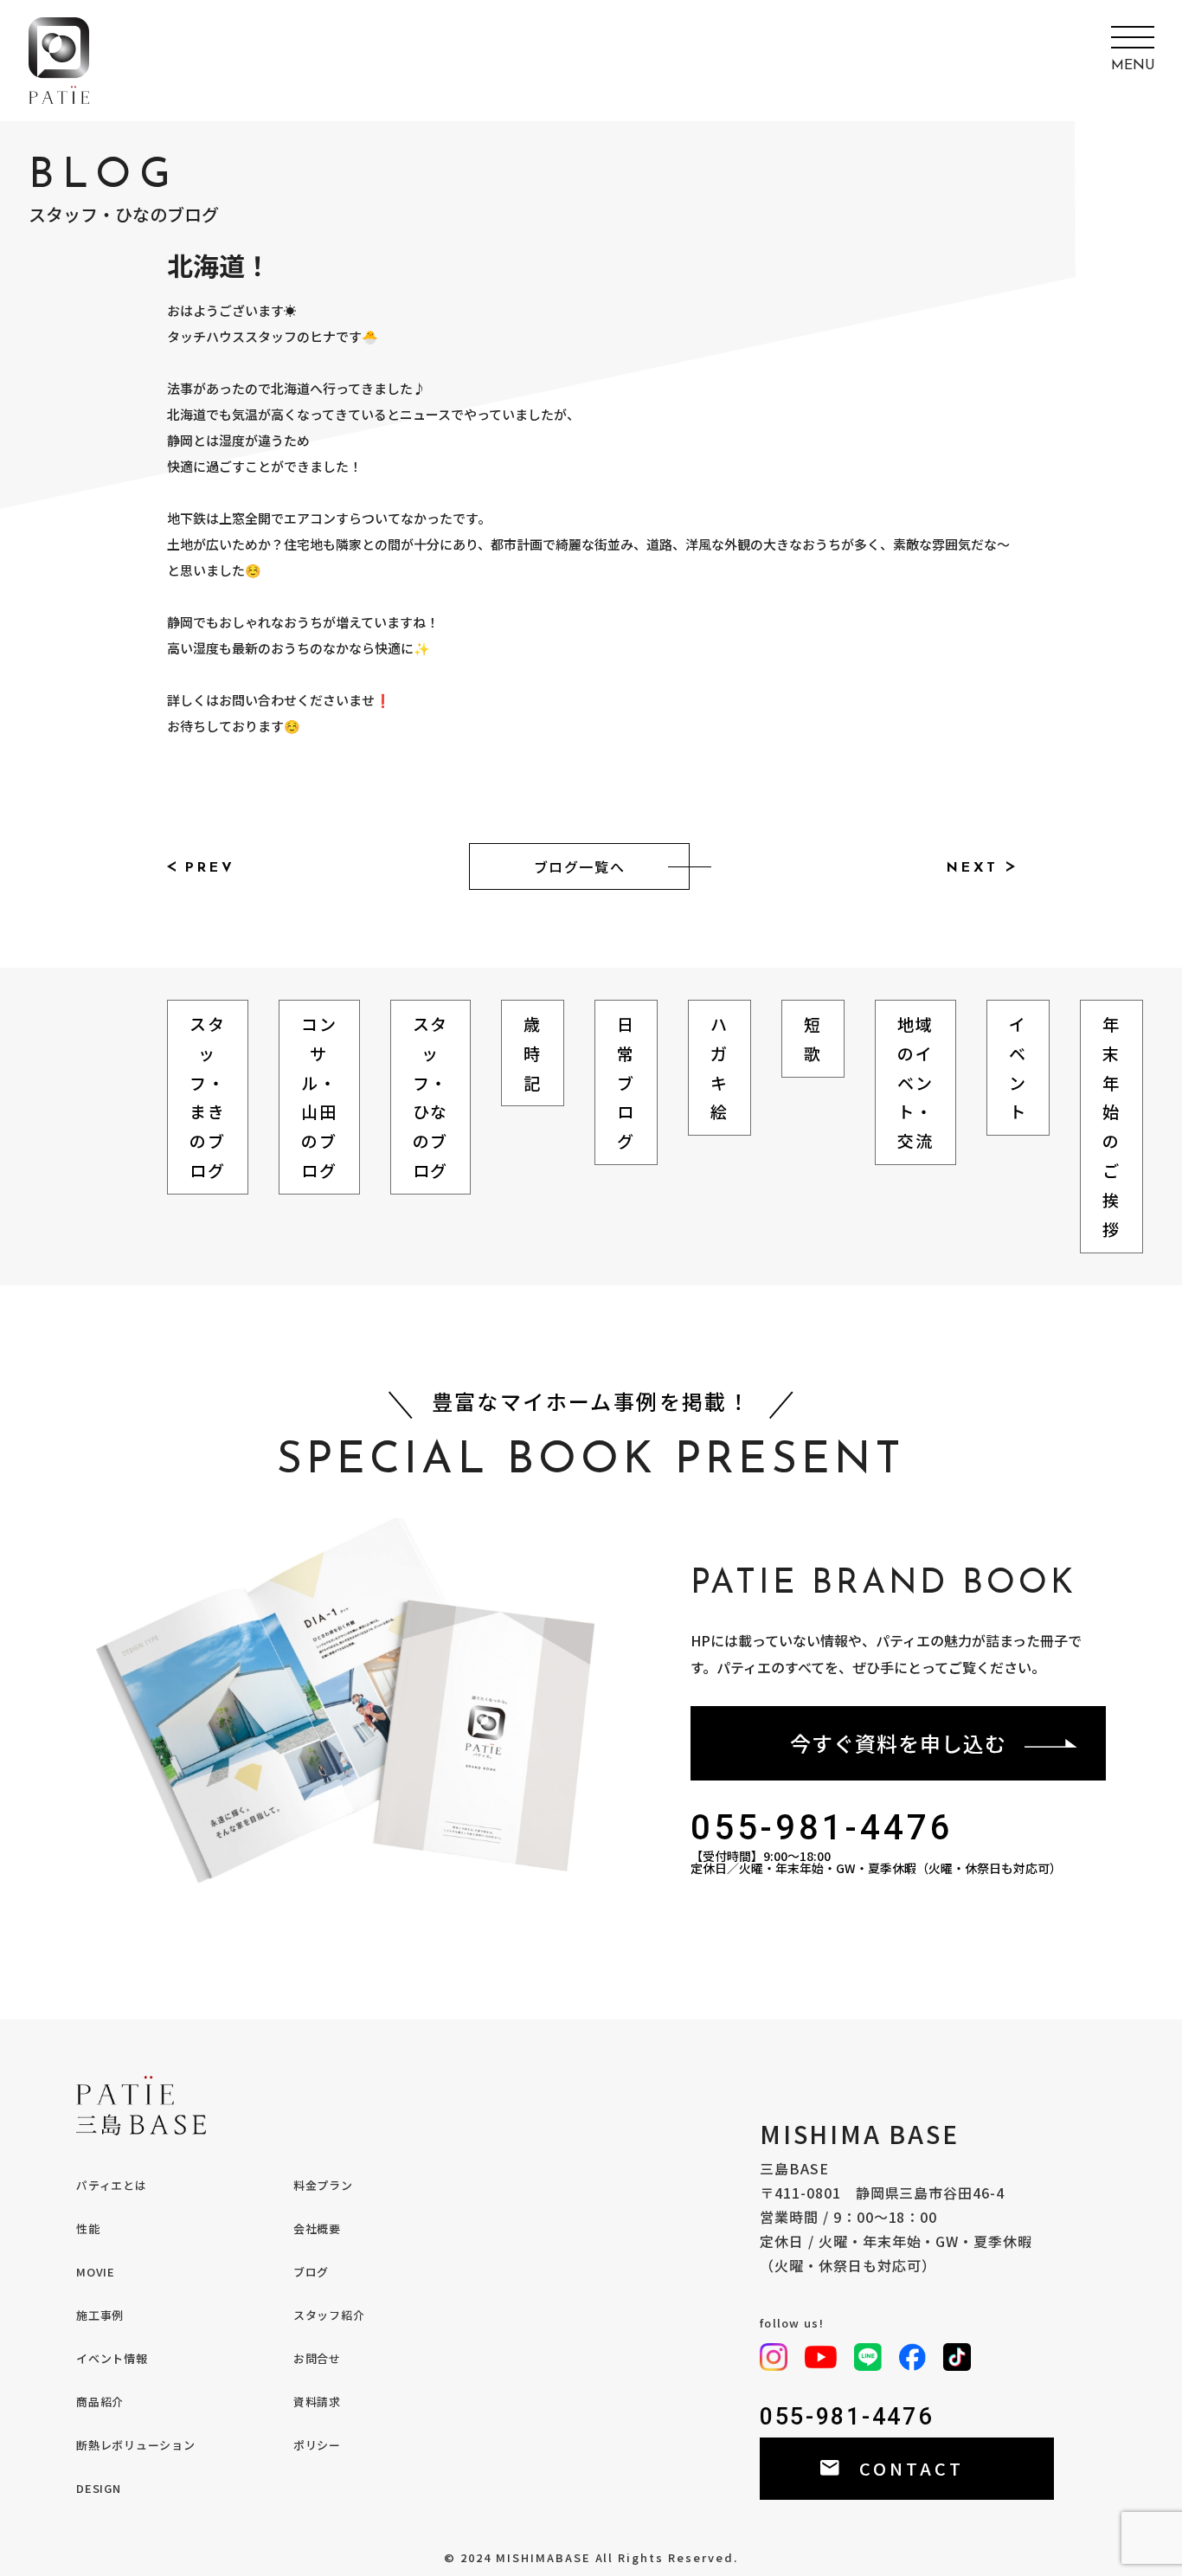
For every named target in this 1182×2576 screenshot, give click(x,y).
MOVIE (96, 2272)
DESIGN (99, 2488)
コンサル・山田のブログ (319, 1097)
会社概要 (317, 2228)
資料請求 (317, 2402)
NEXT (972, 868)
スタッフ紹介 (329, 2315)
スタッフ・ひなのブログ (431, 1097)
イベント (1018, 1067)
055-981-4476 (822, 1828)
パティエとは (112, 2185)
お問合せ (317, 2358)
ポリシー (317, 2445)
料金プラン (323, 2185)
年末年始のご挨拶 (1111, 1126)
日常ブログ (626, 1082)
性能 (88, 2228)
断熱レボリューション (136, 2445)
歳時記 (533, 1053)
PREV (209, 868)
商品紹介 (100, 2402)
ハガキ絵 (719, 1067)
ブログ (311, 2272)
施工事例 (100, 2315)
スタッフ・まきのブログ (208, 1097)
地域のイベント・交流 (915, 1082)
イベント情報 (112, 2358)
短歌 (813, 1038)
